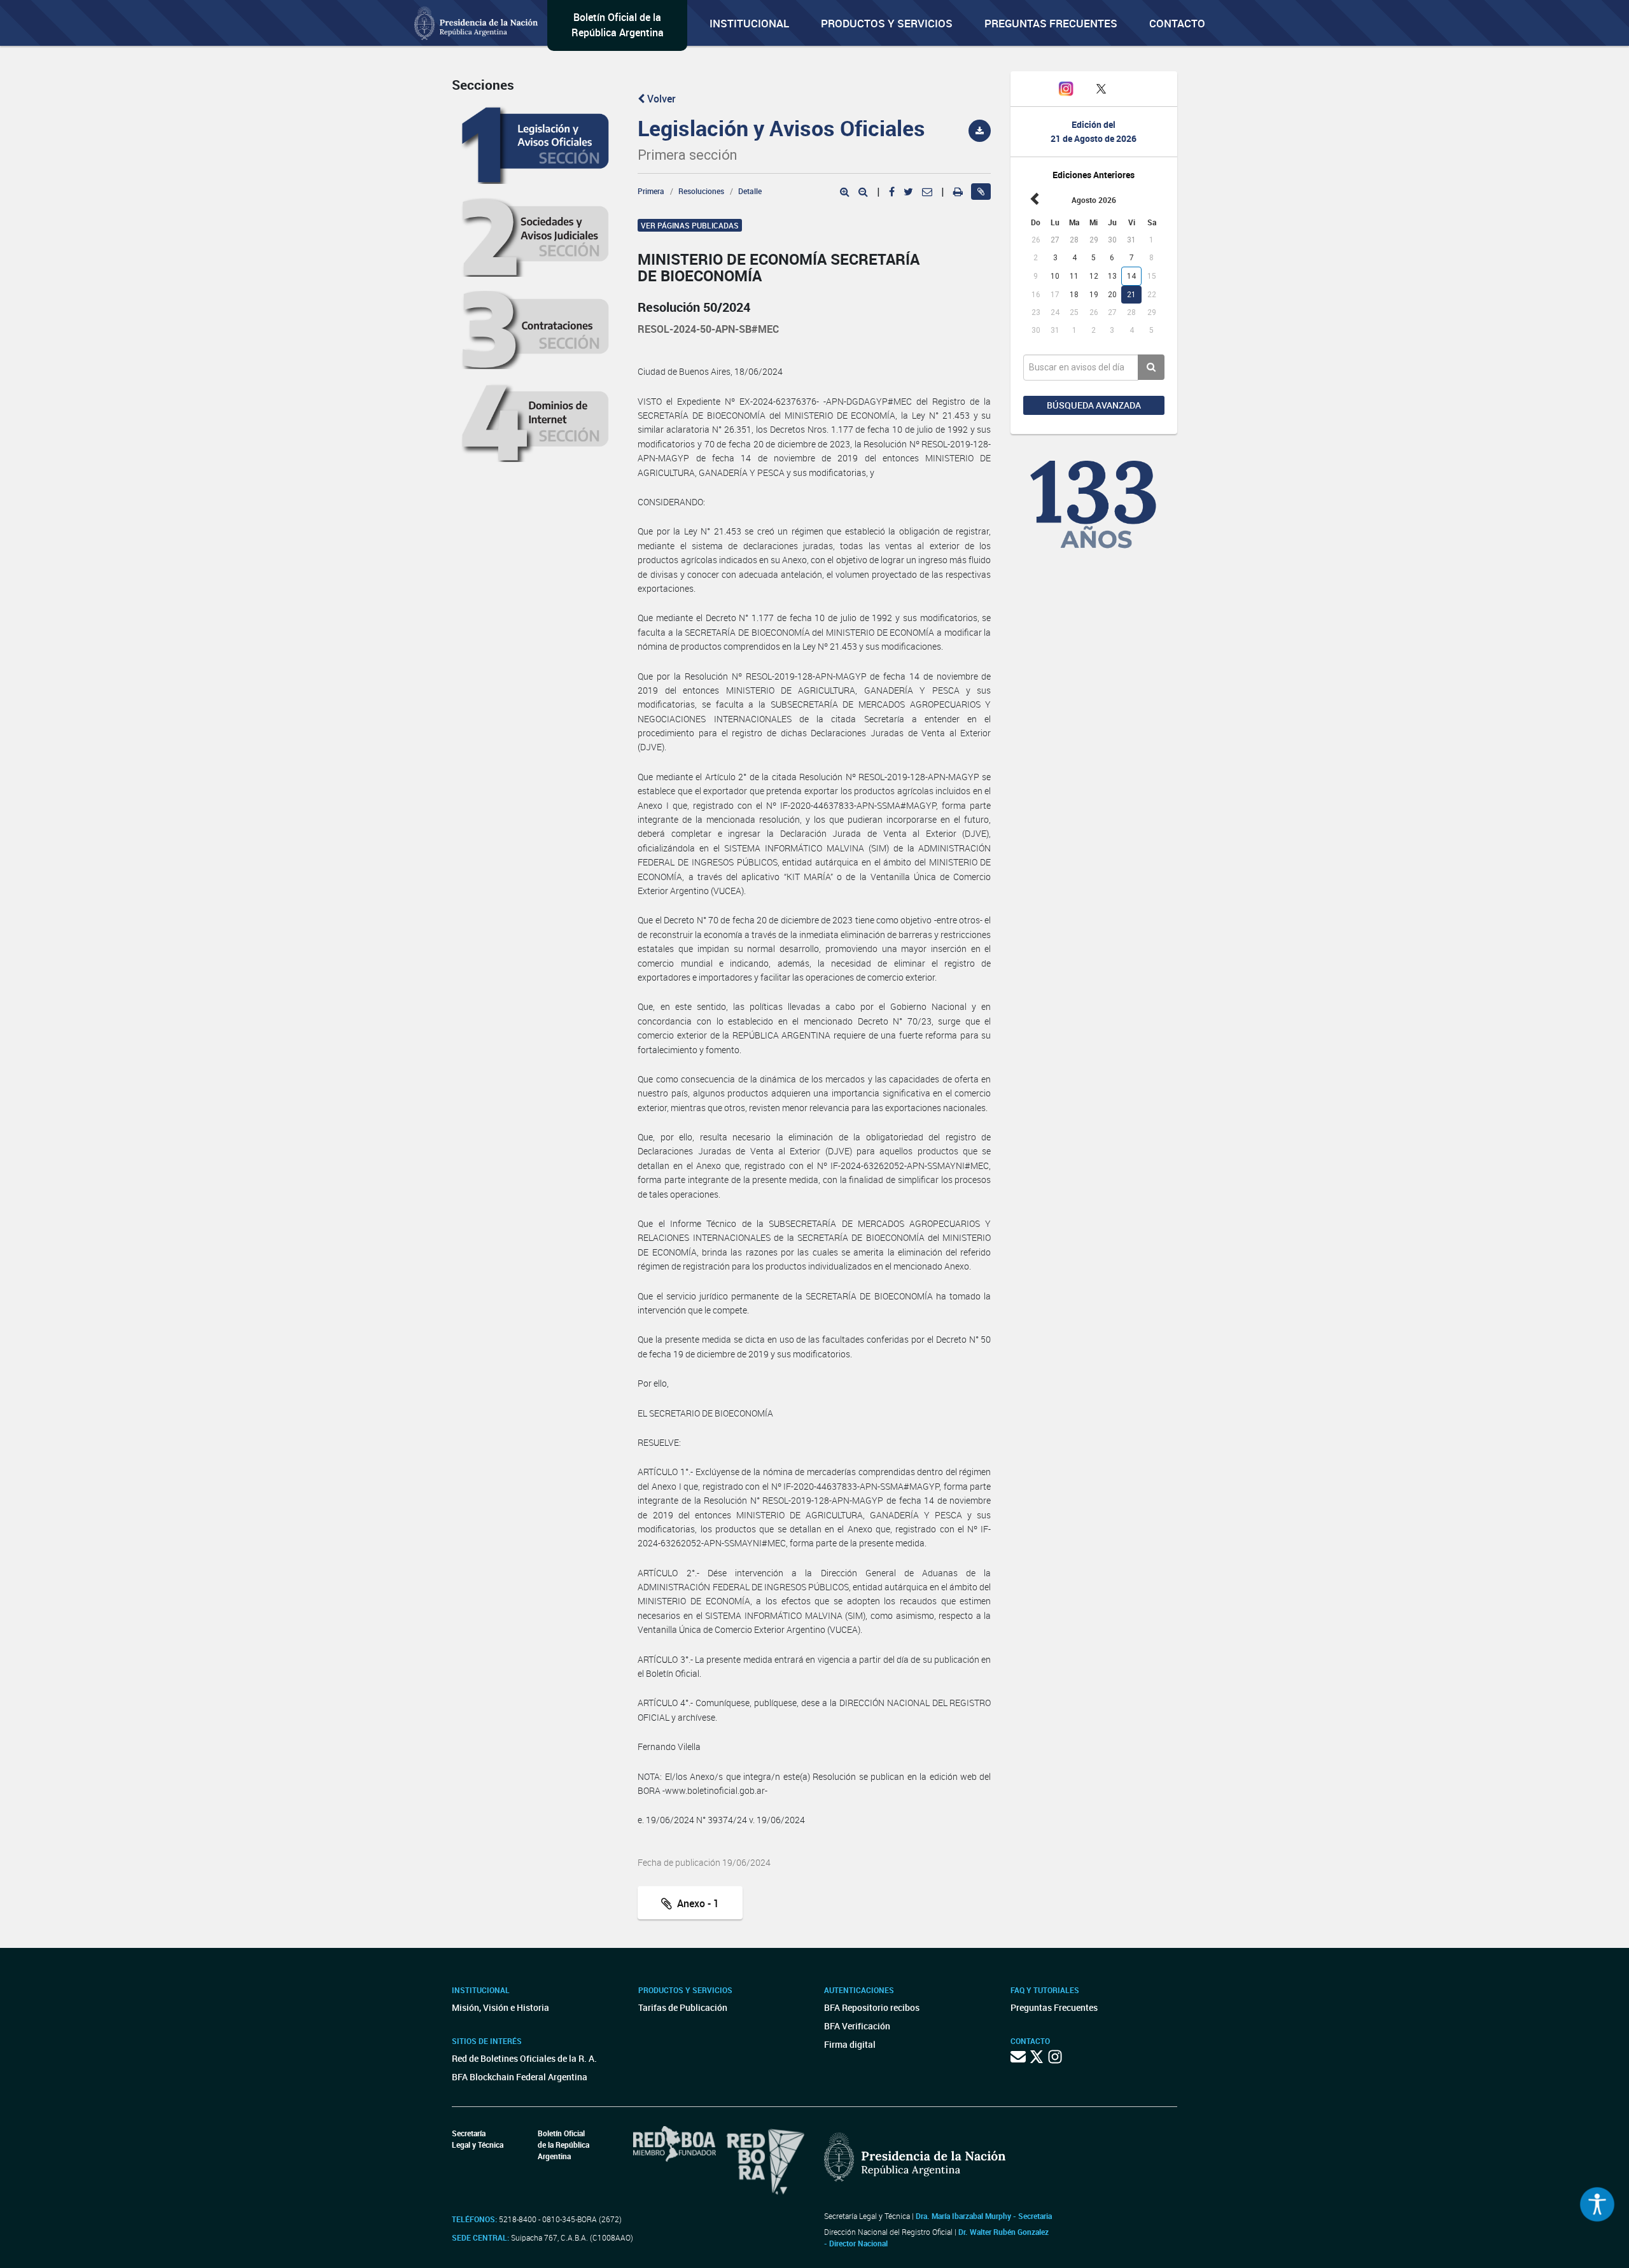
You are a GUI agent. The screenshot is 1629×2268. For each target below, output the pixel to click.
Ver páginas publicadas (690, 225)
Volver (660, 99)
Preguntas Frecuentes (1051, 23)
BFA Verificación (857, 2026)
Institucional (749, 23)
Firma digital (850, 2044)
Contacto (1177, 23)
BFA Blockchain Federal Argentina (520, 2077)
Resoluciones (701, 191)
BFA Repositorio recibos (872, 2007)
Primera (651, 191)
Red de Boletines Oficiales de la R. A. (524, 2058)
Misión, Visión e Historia (500, 2007)
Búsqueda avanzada (1094, 405)
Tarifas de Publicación (683, 2007)
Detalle (750, 191)
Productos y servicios (887, 23)
